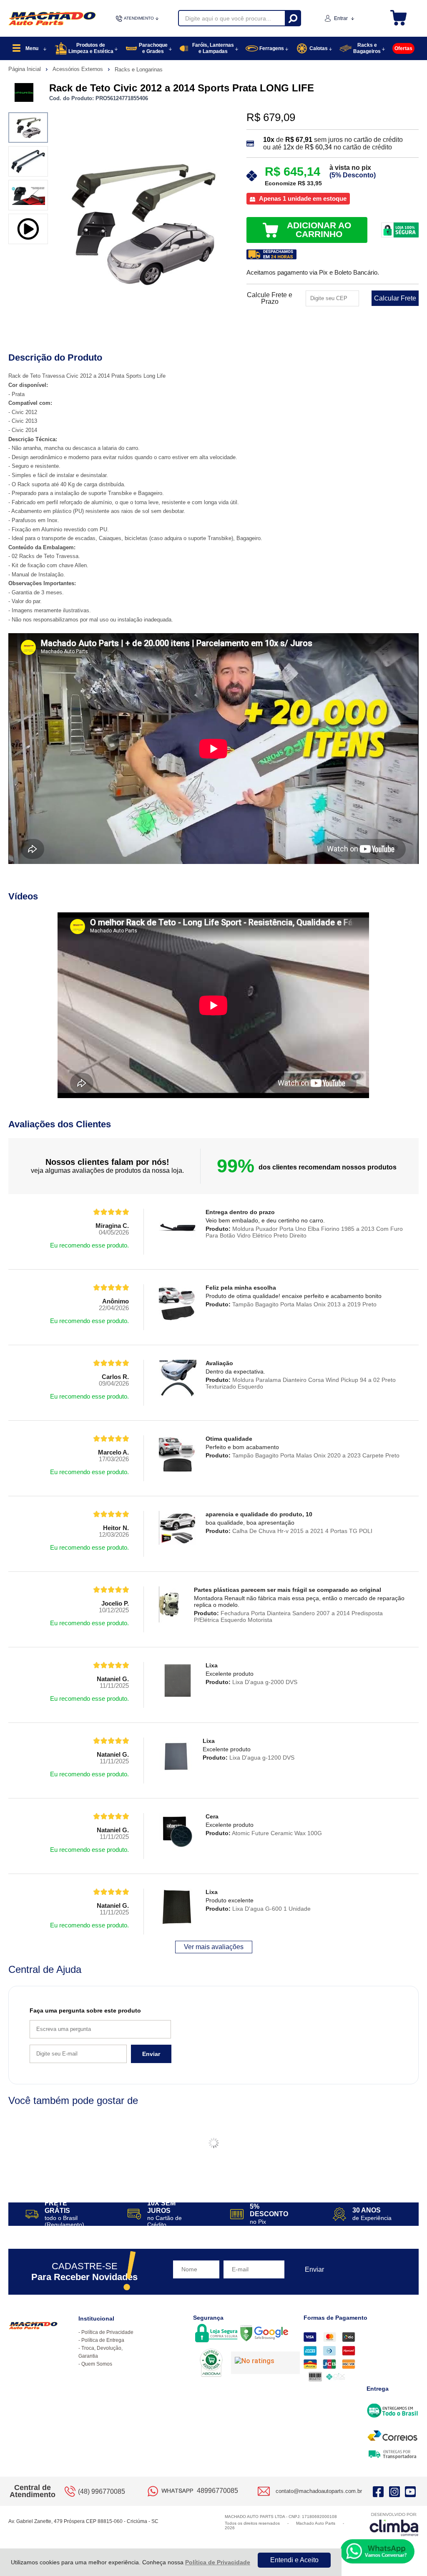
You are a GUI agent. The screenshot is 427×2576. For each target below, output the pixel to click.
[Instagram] (394, 2491)
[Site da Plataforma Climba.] (394, 2524)
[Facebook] (378, 2491)
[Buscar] (293, 18)
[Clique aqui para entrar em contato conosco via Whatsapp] (377, 2551)
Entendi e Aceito (294, 2560)
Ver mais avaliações (214, 1947)
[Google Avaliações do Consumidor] (265, 2363)
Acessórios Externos (79, 69)
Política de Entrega (103, 2340)
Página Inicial (25, 69)
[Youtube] (410, 2491)
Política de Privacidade (218, 2562)
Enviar (151, 2054)
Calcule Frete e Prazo (270, 298)
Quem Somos (97, 2364)
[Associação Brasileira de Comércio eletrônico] (211, 2364)
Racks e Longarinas (139, 69)
